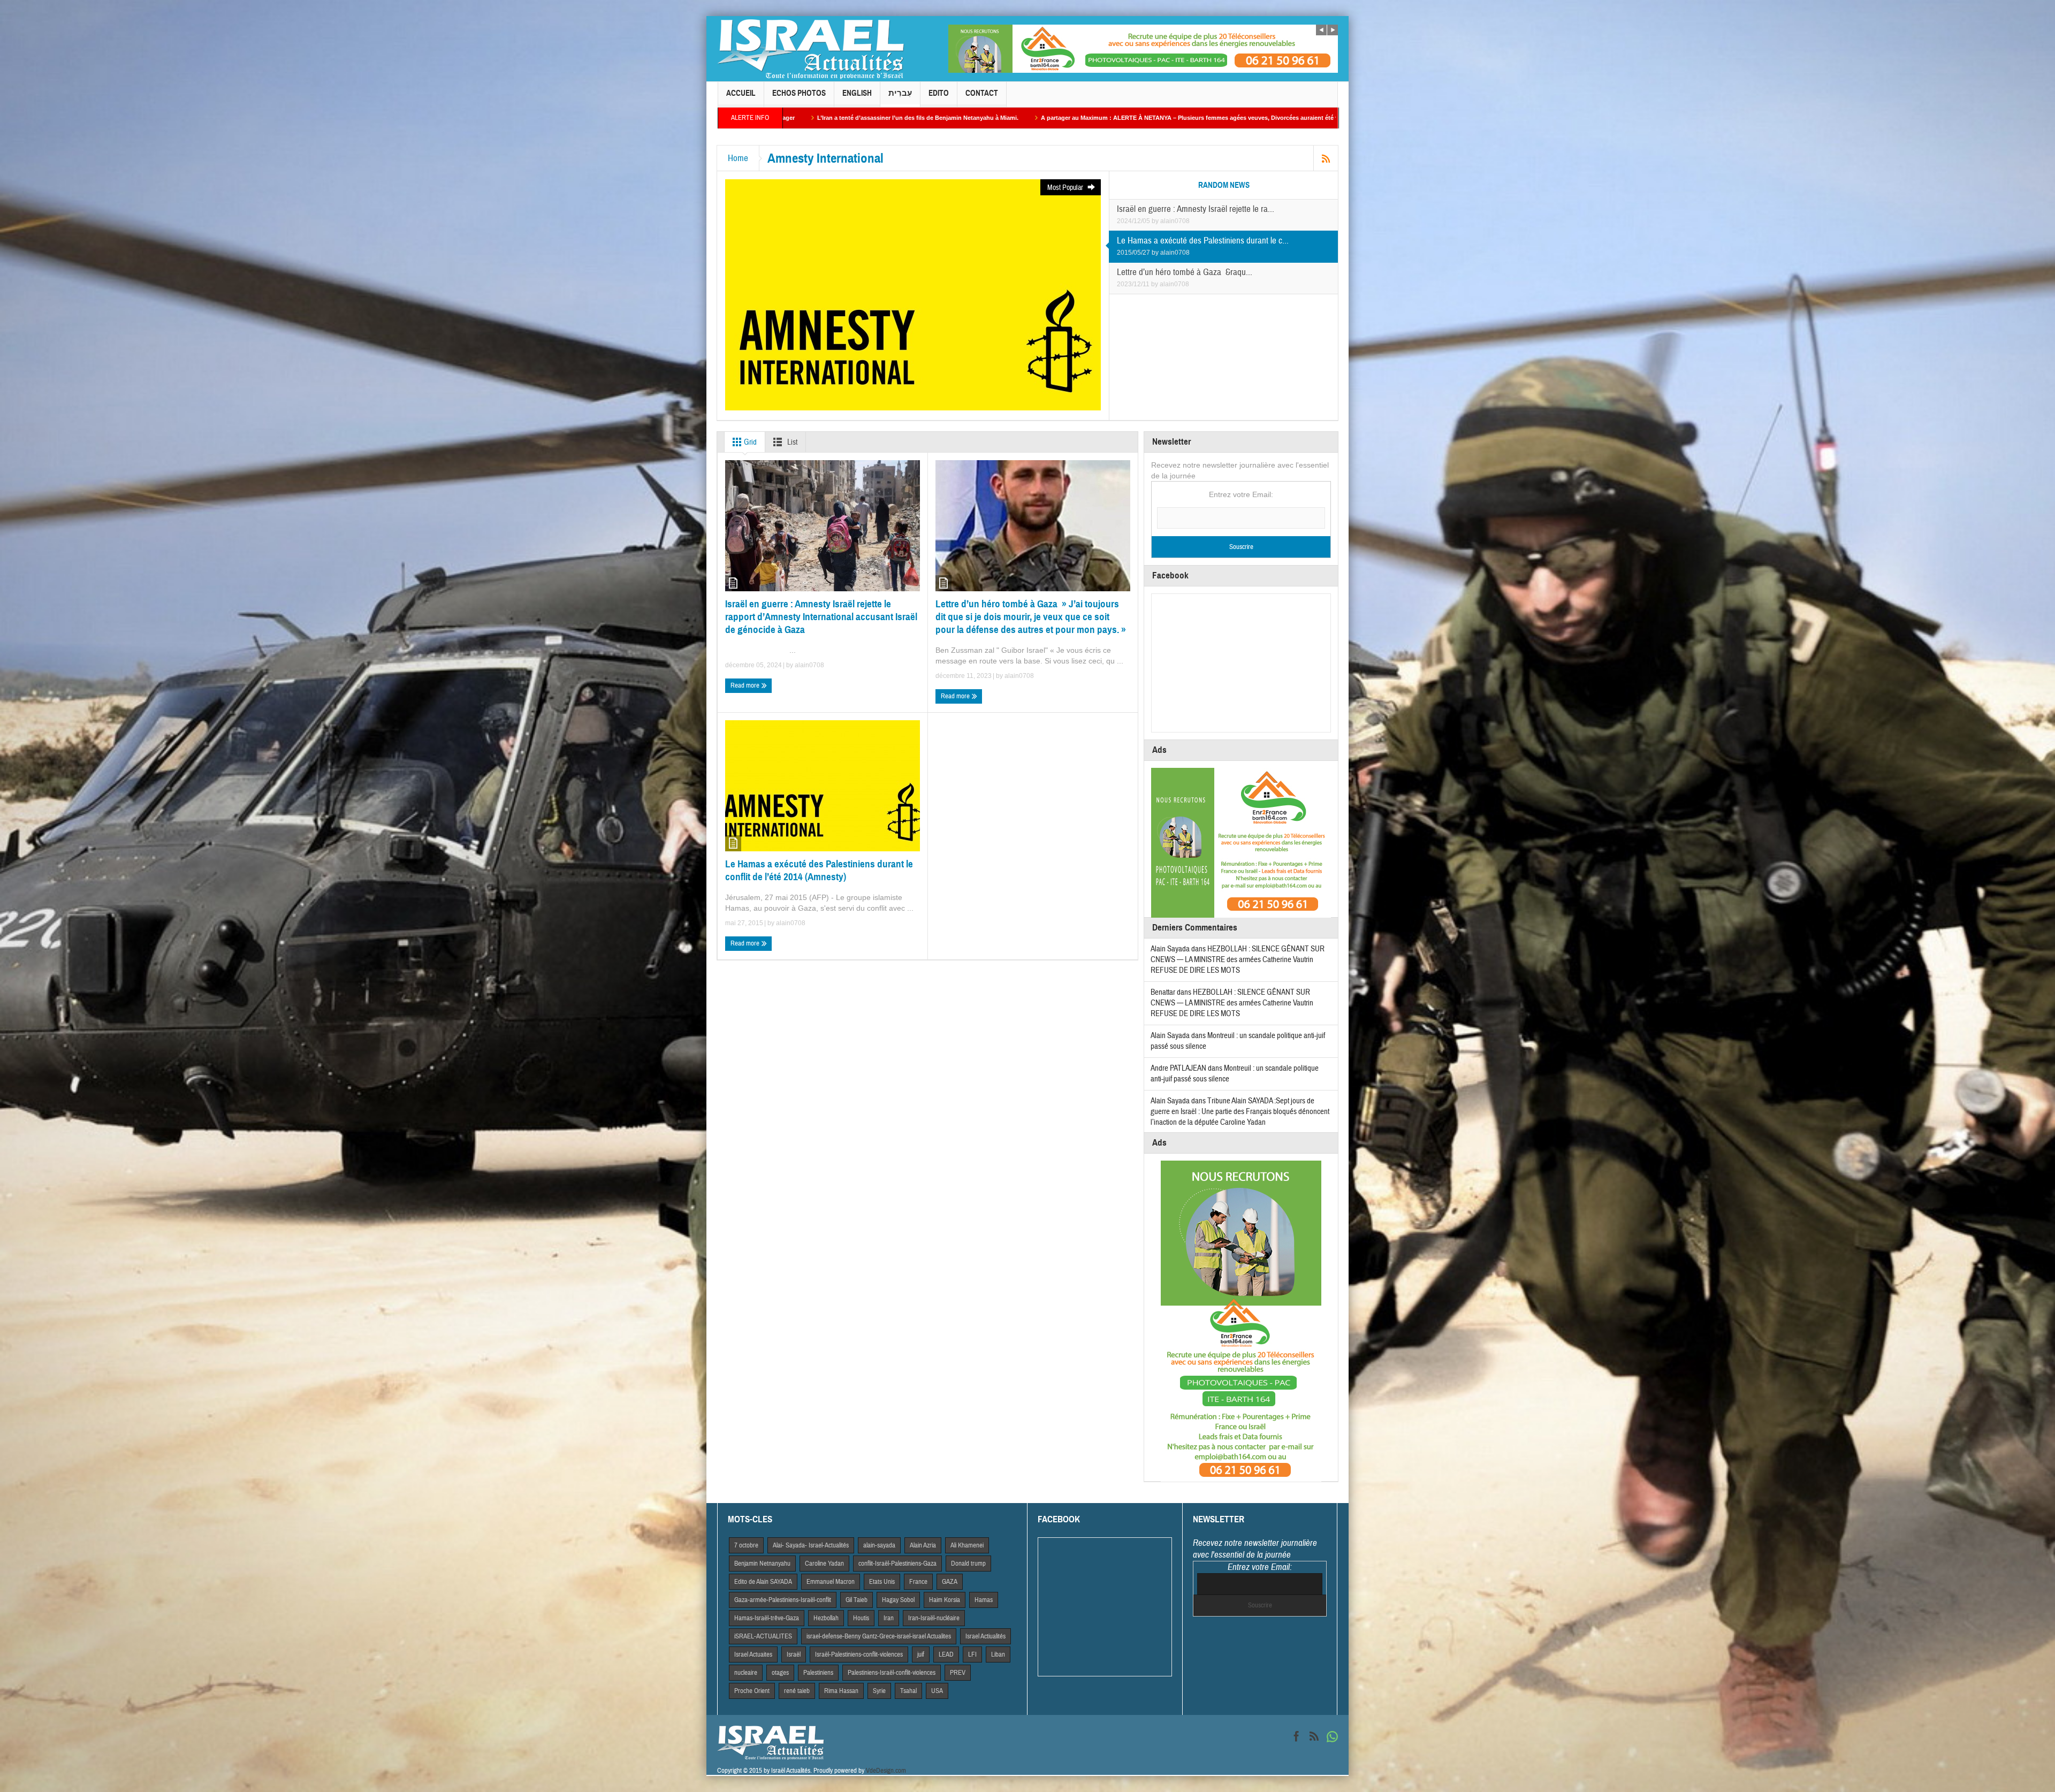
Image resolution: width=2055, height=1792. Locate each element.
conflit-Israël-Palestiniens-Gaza (897, 1564)
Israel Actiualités (985, 1636)
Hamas (984, 1600)
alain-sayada (879, 1545)
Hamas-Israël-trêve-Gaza (767, 1618)
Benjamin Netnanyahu (762, 1564)
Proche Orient (752, 1691)
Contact (982, 93)
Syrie (879, 1691)
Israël (794, 1654)
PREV (958, 1673)
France (918, 1582)
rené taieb (797, 1691)
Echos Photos (799, 93)
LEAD (946, 1654)
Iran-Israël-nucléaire (934, 1618)
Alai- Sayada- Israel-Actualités (811, 1545)
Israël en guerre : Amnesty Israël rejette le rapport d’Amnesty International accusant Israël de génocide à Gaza (821, 617)
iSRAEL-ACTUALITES (763, 1636)
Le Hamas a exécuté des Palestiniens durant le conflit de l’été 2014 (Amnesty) (819, 870)
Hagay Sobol (898, 1600)
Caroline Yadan (824, 1564)
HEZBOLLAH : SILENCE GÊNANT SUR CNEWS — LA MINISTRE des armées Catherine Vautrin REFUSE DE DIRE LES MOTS (1238, 960)
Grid (749, 442)
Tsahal (908, 1691)
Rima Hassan (841, 1691)
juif (921, 1654)
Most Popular (1066, 188)
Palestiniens (818, 1673)
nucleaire (746, 1673)
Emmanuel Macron (831, 1582)
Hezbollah (826, 1618)
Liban (998, 1654)
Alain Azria (923, 1545)
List (791, 442)
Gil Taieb (857, 1600)
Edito (939, 93)
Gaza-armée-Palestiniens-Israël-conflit (783, 1600)
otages (780, 1673)
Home (738, 158)
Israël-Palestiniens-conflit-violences (859, 1654)
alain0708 (1175, 221)
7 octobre (746, 1545)
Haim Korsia (945, 1600)
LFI (972, 1654)
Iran (889, 1618)
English (857, 93)
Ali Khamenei (967, 1545)
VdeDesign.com (886, 1771)
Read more (746, 685)
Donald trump (968, 1564)
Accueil (741, 93)
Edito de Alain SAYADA (763, 1582)
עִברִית (900, 93)
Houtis (861, 1618)
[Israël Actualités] (811, 49)
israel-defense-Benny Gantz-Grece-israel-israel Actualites (879, 1636)
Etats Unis (882, 1582)
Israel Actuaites (753, 1654)
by (1156, 221)
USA (937, 1691)
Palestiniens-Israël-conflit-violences (892, 1673)
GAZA (950, 1582)
